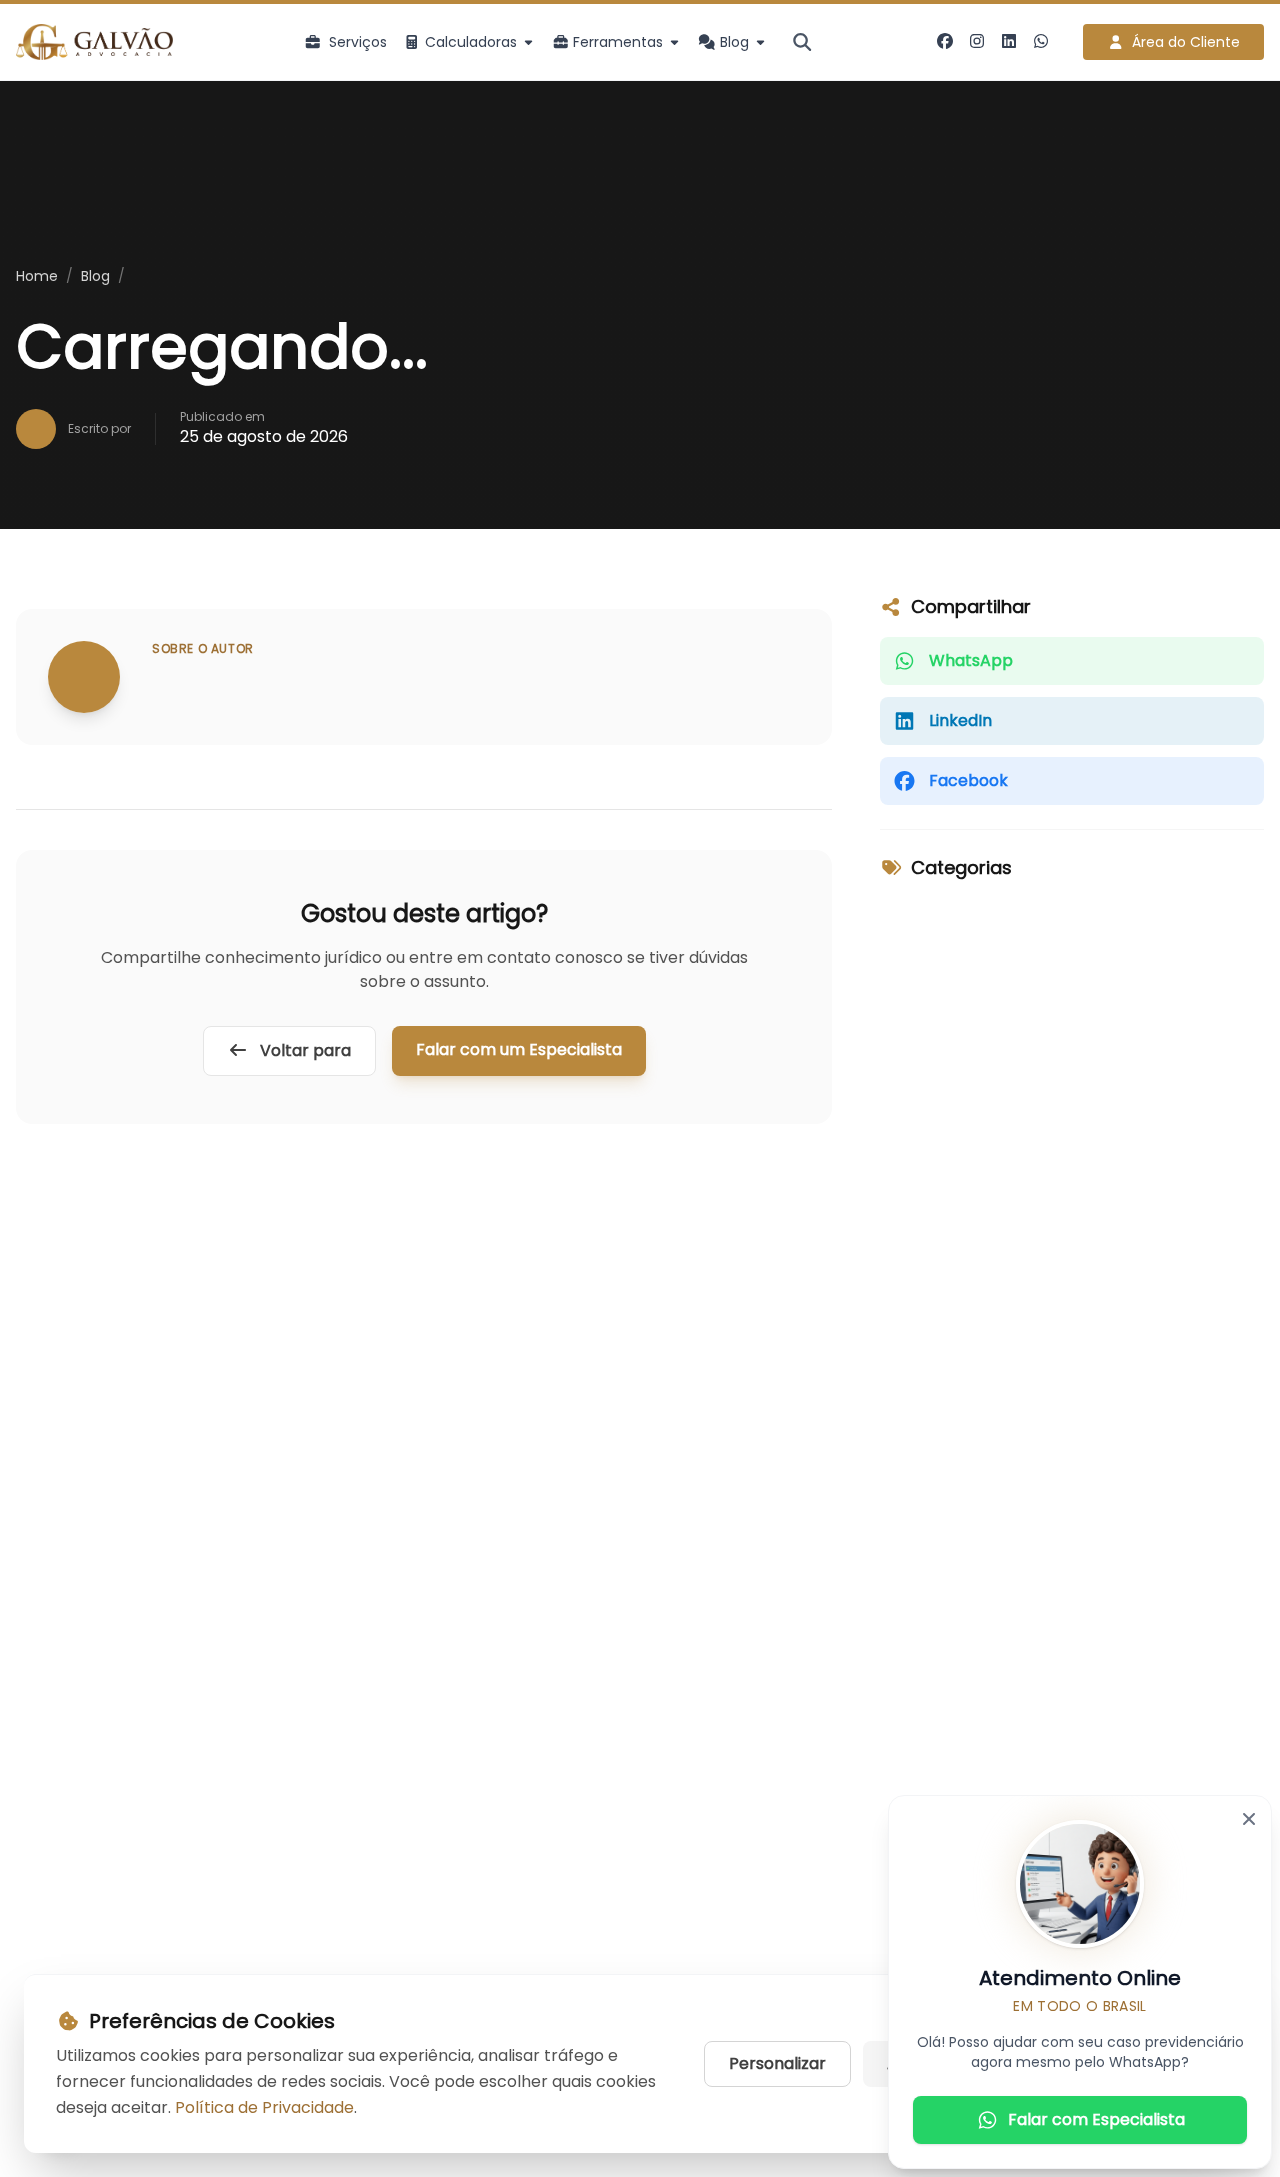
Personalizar (777, 2063)
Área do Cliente (1186, 42)
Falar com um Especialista (519, 1049)
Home (37, 276)
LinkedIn (960, 720)
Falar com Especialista (1096, 2119)
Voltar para (303, 1050)
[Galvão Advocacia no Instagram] (977, 42)
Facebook (968, 780)
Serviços (358, 42)
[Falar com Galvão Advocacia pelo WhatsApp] (1041, 42)
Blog (95, 276)
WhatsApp (971, 660)
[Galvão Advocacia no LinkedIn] (1009, 42)
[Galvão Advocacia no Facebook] (945, 42)
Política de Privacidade (264, 2107)
